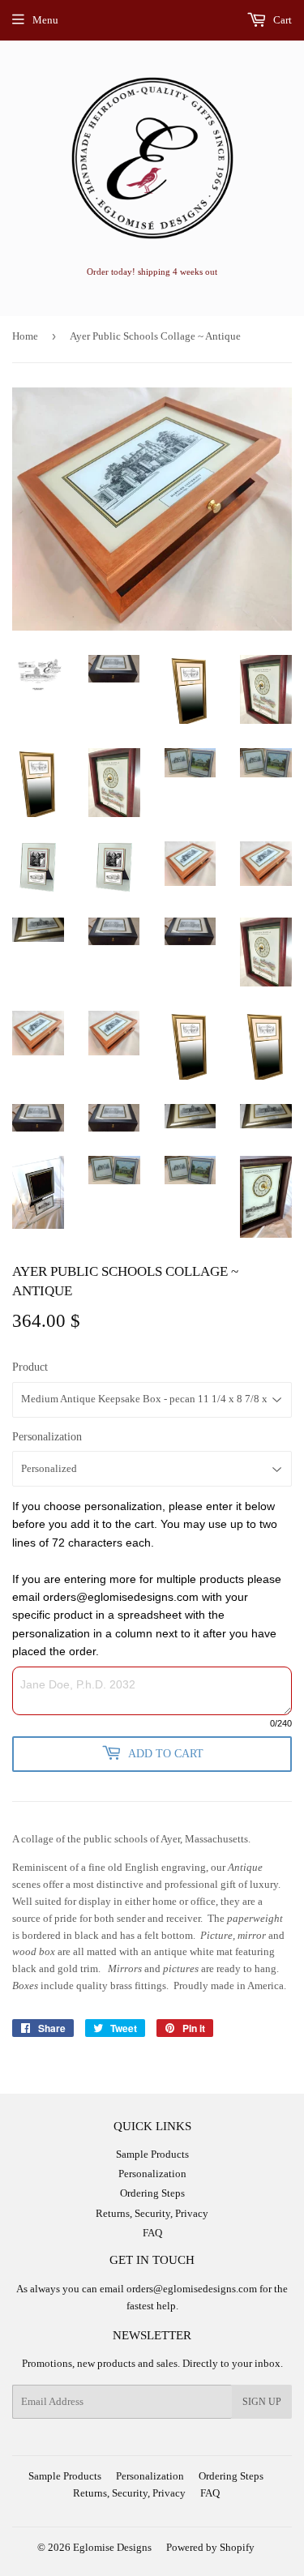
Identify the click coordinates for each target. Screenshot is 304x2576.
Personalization (47, 1437)
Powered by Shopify (210, 2547)
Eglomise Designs (112, 2547)
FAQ (152, 2233)
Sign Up (262, 2402)
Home (25, 336)
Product (30, 1367)
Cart (281, 20)
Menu (45, 20)
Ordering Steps (152, 2193)
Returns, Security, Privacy (152, 2213)
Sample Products (152, 2154)
